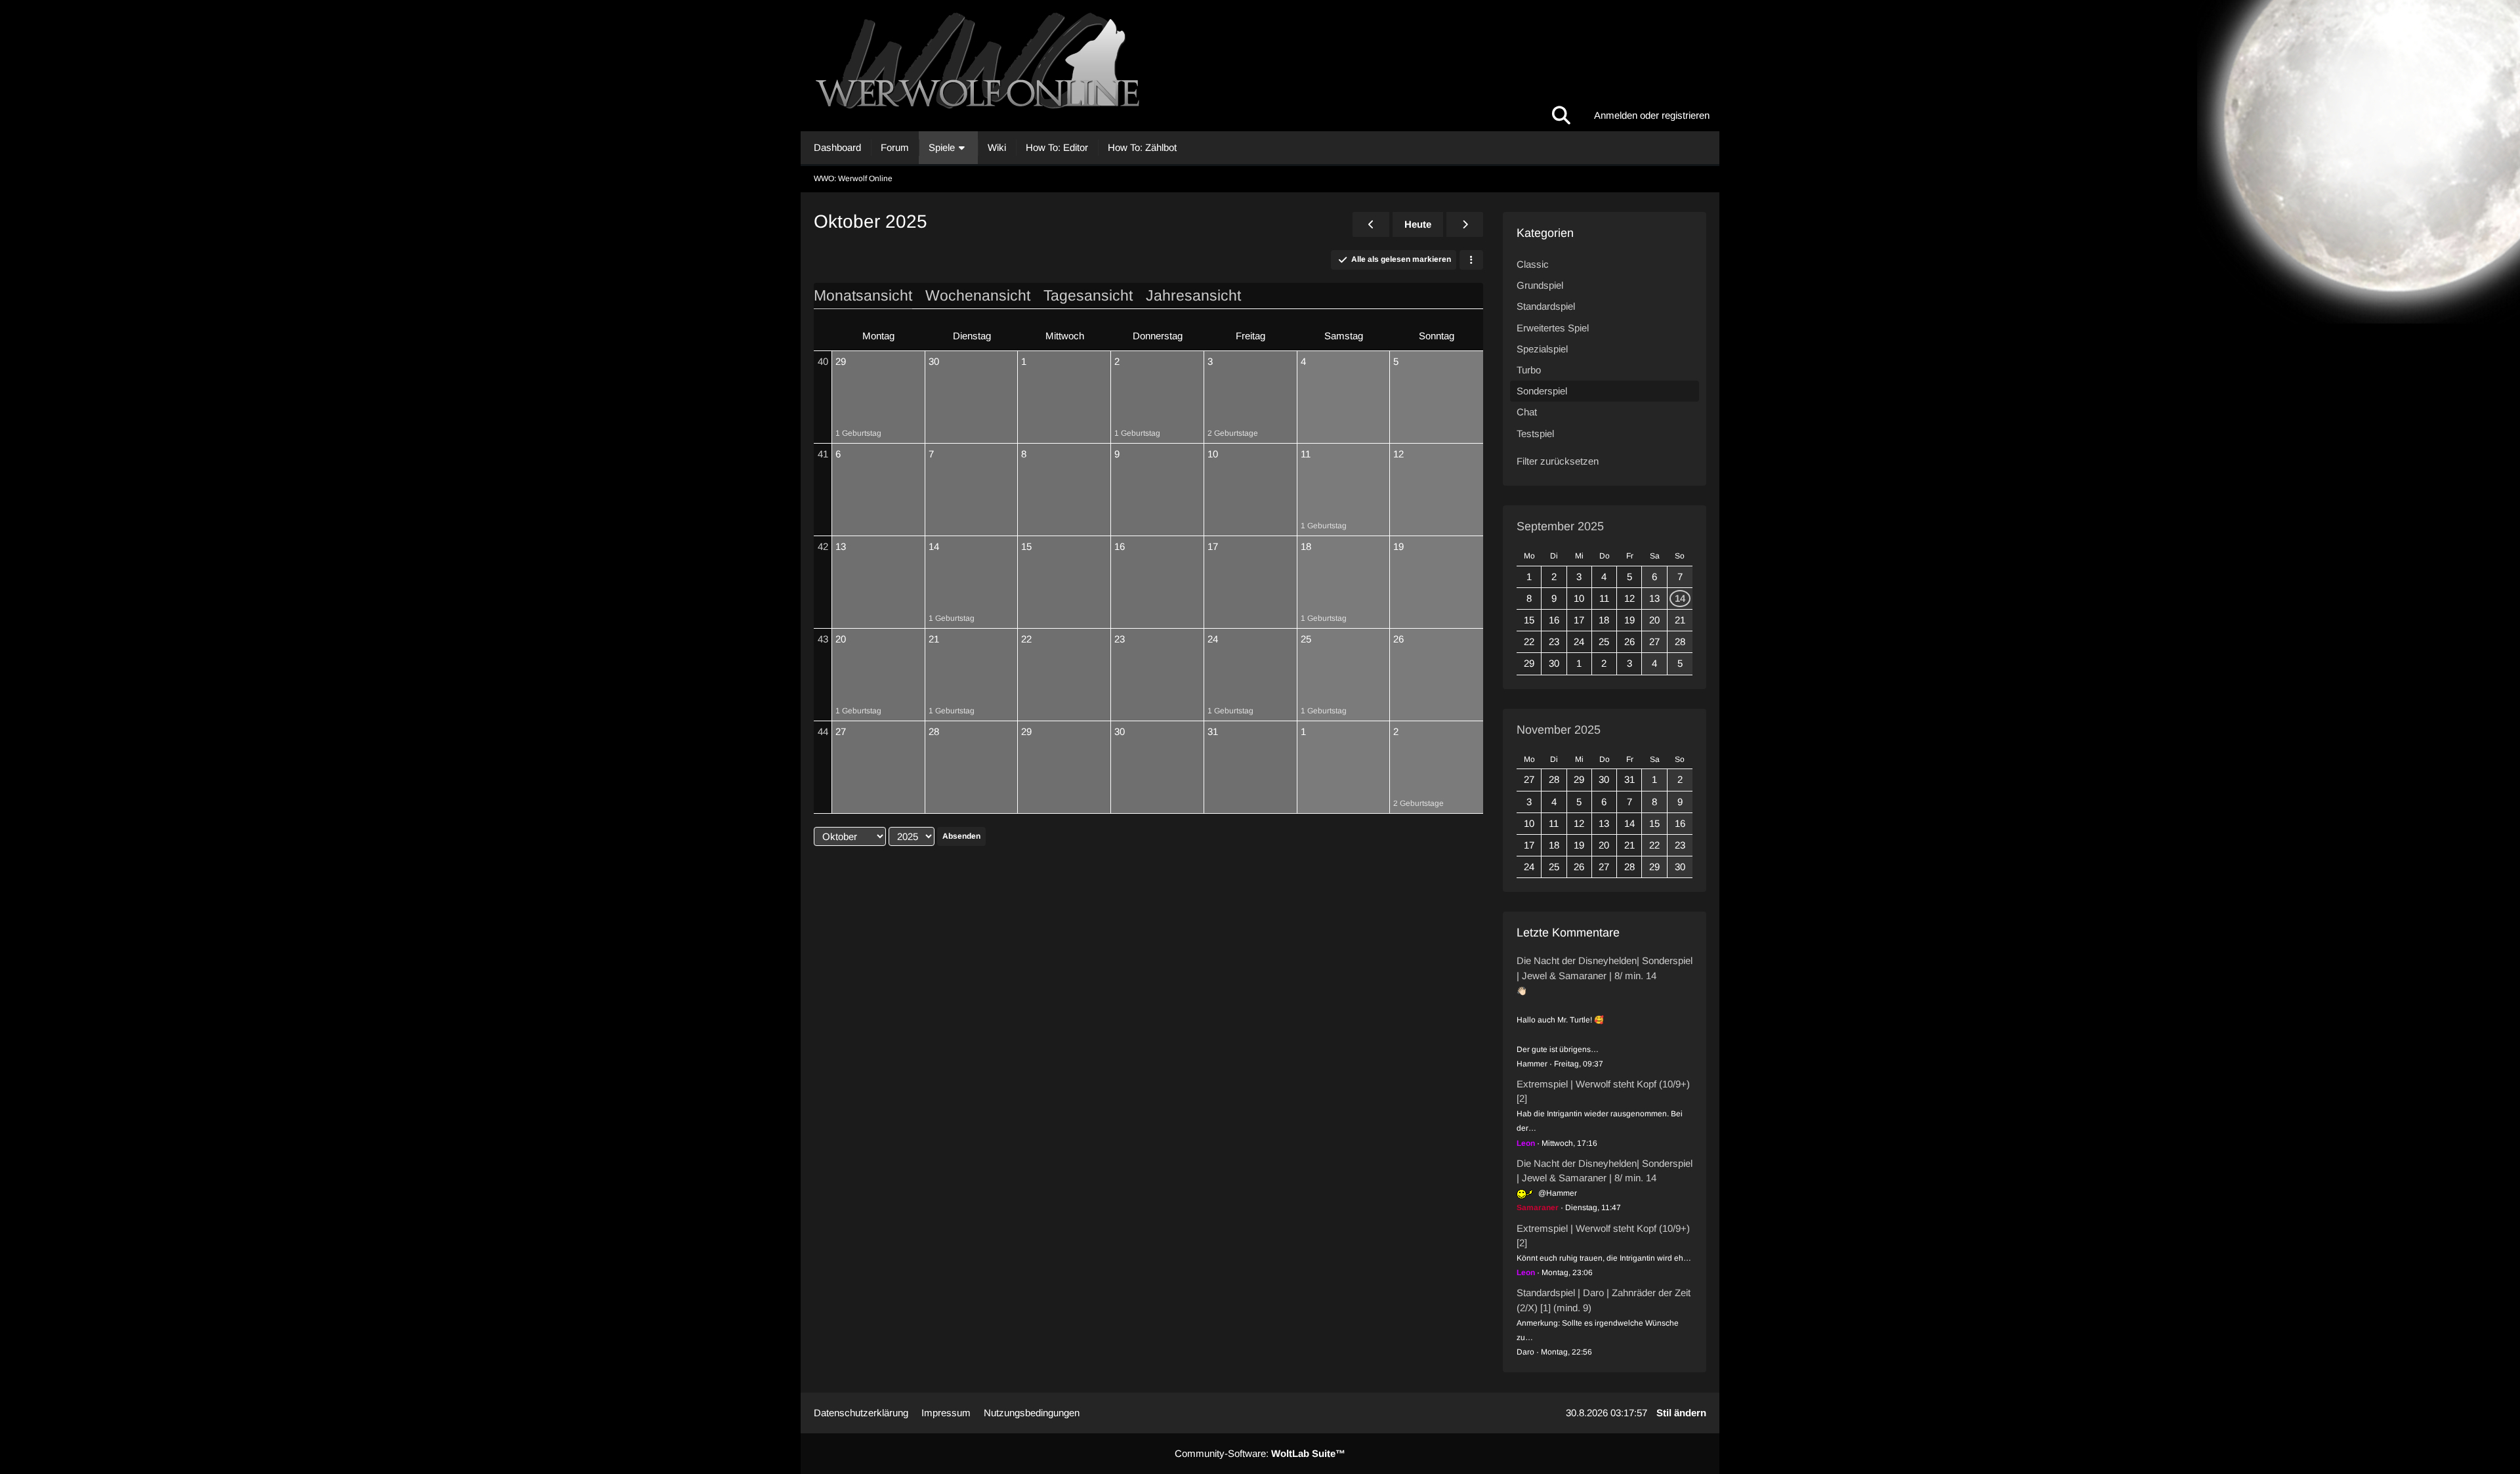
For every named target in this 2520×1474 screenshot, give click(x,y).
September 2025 (1560, 526)
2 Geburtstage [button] (1233, 433)
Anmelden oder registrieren (1652, 115)
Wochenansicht (978, 295)
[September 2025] (1371, 224)
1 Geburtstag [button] (858, 433)
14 (1680, 598)
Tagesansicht (1088, 295)
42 (823, 546)
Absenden (961, 836)
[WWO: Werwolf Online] (1260, 66)
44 (823, 731)
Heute (1418, 224)
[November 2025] (1465, 224)
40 (823, 361)
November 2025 (1559, 730)
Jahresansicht (1193, 295)
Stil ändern (1681, 1413)
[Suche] (1561, 116)
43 (823, 639)
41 (823, 454)
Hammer (1532, 1064)
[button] (1471, 260)
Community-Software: (1260, 1453)
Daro (1525, 1352)
